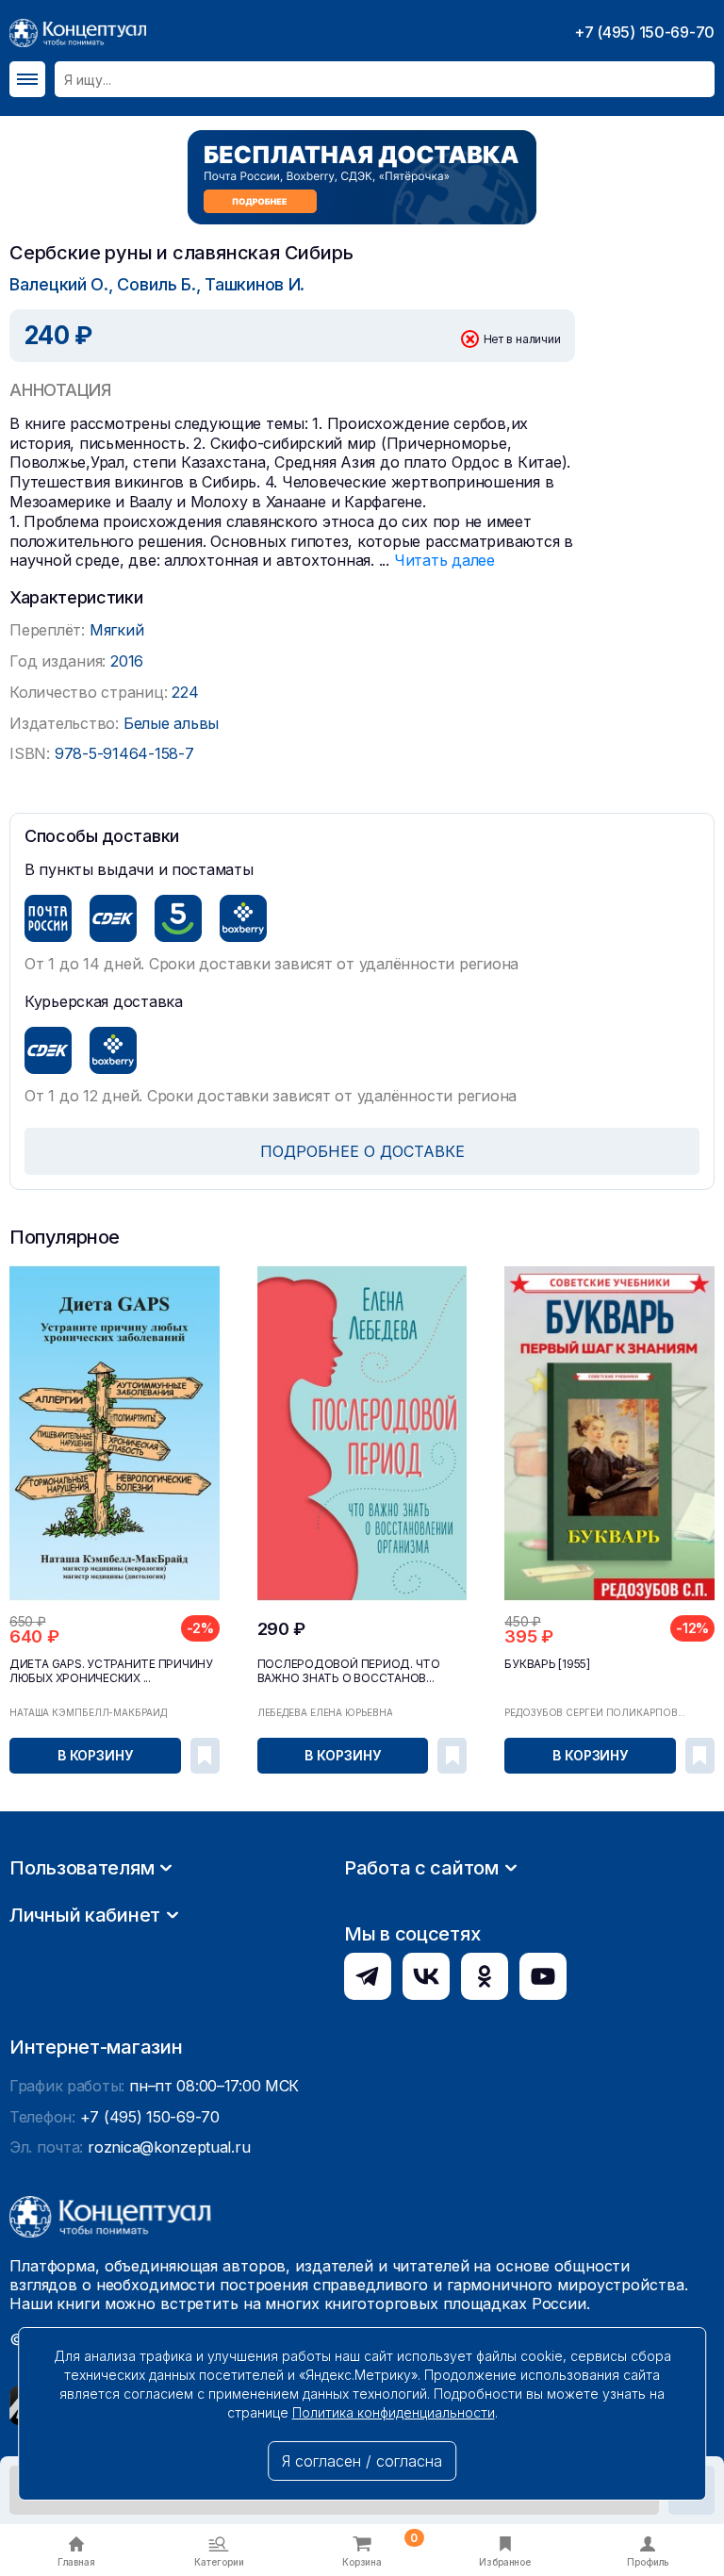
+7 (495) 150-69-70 (644, 32)
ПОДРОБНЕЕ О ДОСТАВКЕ (362, 1151)
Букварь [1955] (547, 1664)
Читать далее (444, 560)
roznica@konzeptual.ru (169, 2147)
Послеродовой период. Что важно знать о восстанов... (349, 1671)
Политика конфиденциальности (394, 2412)
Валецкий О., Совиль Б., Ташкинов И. (157, 284)
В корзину (95, 1755)
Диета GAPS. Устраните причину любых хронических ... (111, 1671)
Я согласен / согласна (362, 2461)
